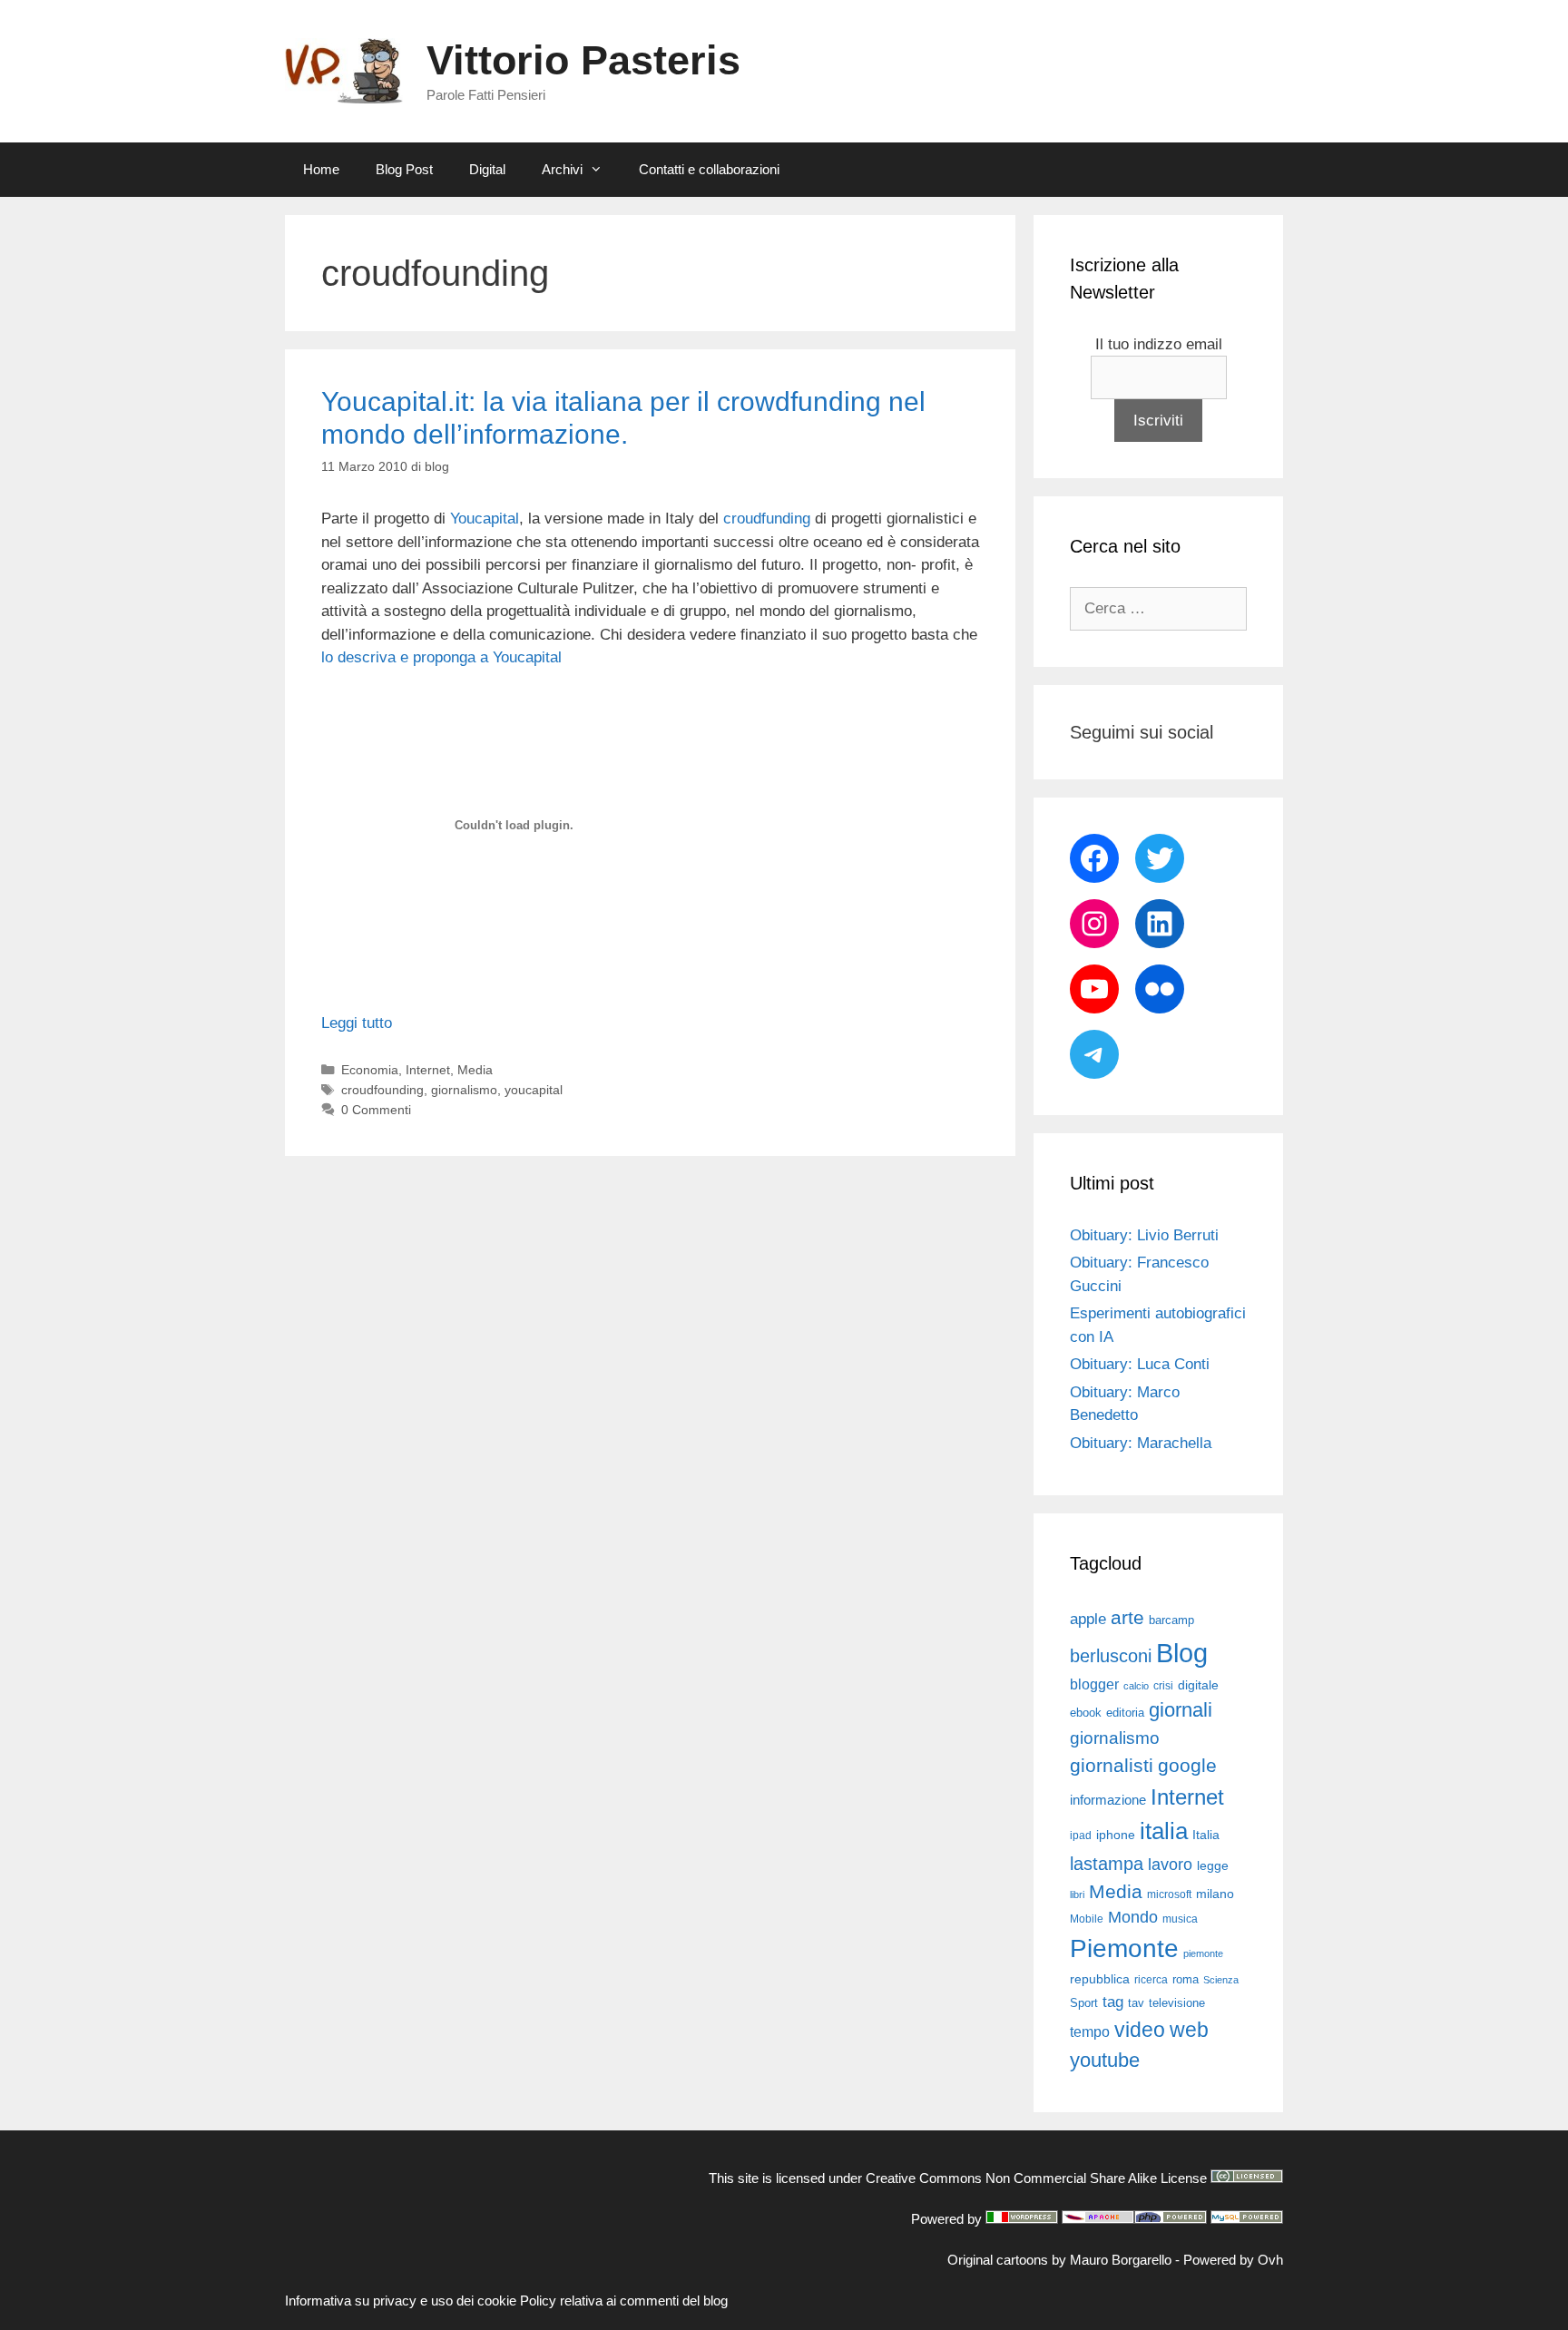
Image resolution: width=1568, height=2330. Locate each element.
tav (1136, 2003)
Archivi (562, 169)
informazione (1108, 1800)
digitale (1198, 1685)
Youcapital (485, 519)
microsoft (1169, 1894)
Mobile (1087, 1919)
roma (1186, 1979)
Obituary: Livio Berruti (1144, 1235)
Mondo (1133, 1917)
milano (1215, 1894)
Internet (428, 1070)
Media (475, 1070)
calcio (1136, 1686)
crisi (1163, 1686)
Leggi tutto (357, 1023)
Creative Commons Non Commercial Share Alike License (1036, 2178)
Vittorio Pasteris (583, 60)
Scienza (1221, 1980)
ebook (1086, 1713)
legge (1213, 1865)
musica (1180, 1919)
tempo (1090, 2031)
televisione (1177, 2003)
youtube (1105, 2060)
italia (1164, 1831)
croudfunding (767, 519)
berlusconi (1111, 1656)
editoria (1125, 1713)
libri (1077, 1894)
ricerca (1151, 1980)
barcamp (1171, 1620)
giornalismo (464, 1090)
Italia (1206, 1835)
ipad (1081, 1836)
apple (1088, 1619)
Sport (1084, 2003)
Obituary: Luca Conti (1140, 1364)
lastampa (1107, 1864)
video (1140, 2030)
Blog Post (404, 169)
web (1189, 2030)
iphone (1116, 1835)
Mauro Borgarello (1121, 2260)
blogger (1094, 1684)
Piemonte (1124, 1948)
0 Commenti (376, 1110)
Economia (370, 1070)
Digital (487, 169)
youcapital (534, 1090)
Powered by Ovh (1233, 2260)
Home (321, 169)
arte (1127, 1618)
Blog (1182, 1653)
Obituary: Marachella (1141, 1443)
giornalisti (1112, 1766)
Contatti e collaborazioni (709, 169)
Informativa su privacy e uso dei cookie (401, 2301)
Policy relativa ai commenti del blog (624, 2301)
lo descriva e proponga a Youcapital (441, 657)
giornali (1181, 1710)
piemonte (1203, 1953)
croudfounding (382, 1090)
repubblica (1100, 1979)
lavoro (1170, 1865)
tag (1113, 2002)
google (1187, 1766)
